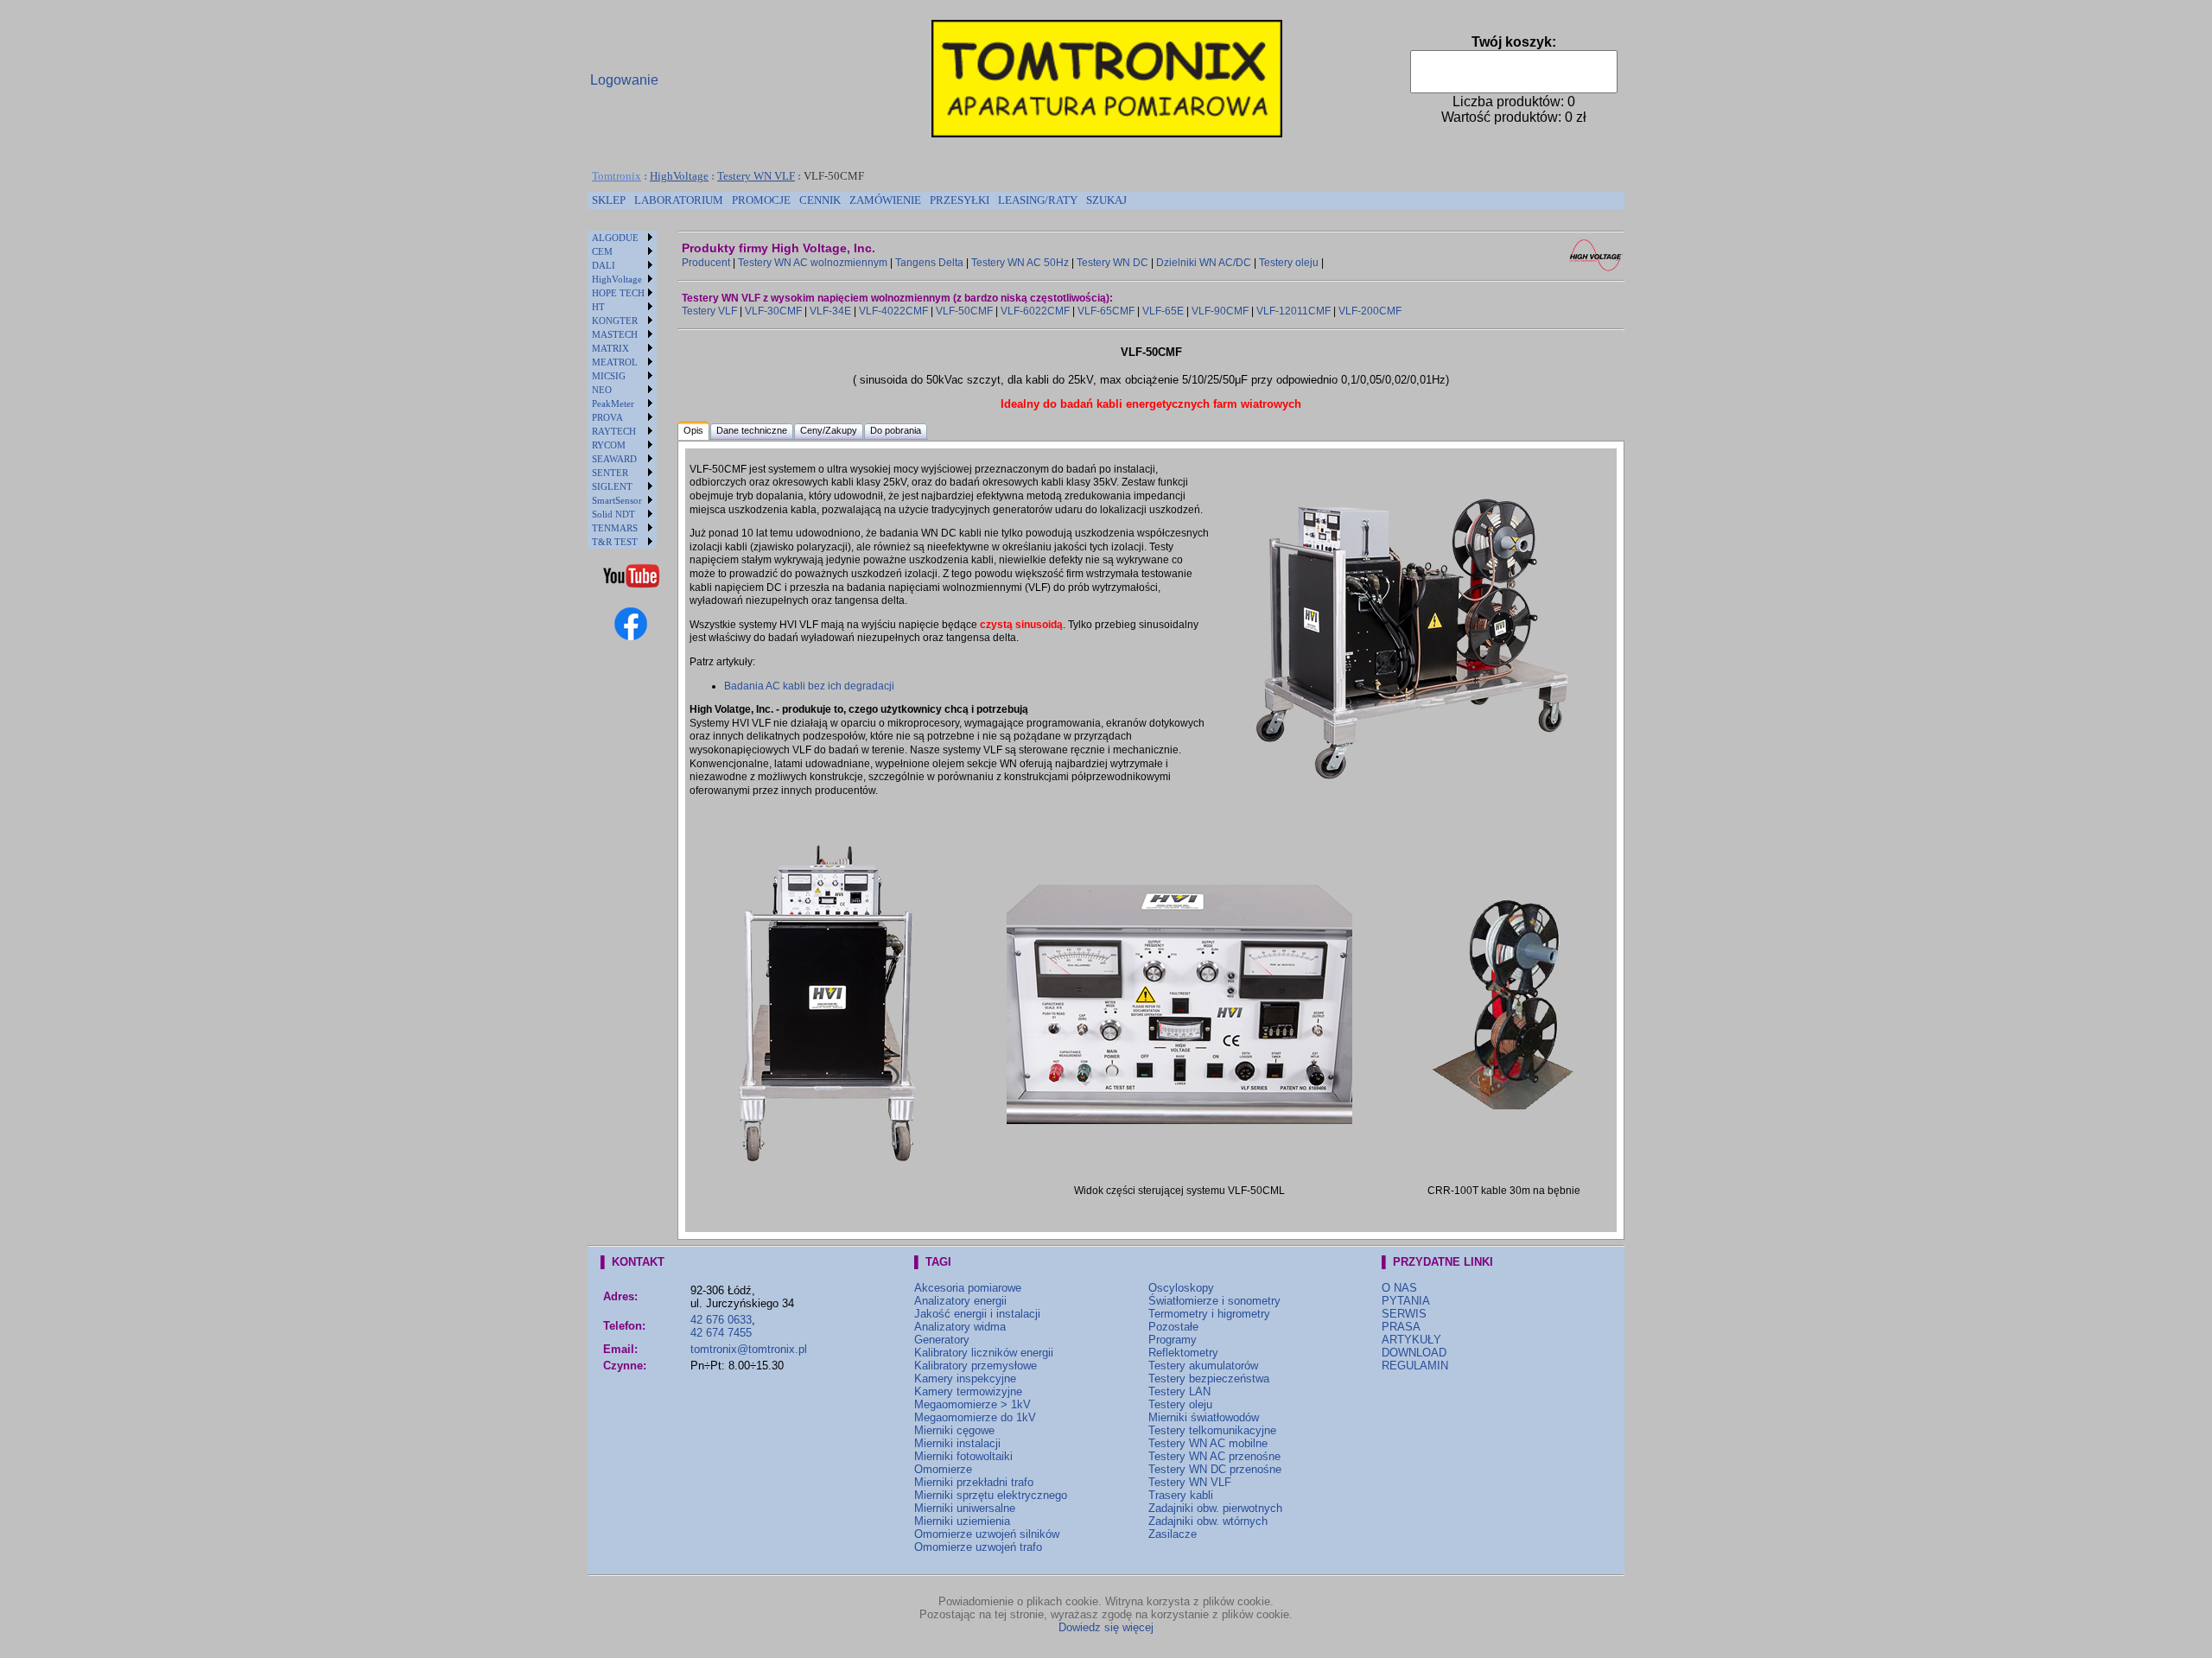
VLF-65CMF (1106, 311)
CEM (602, 251)
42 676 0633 (721, 1320)
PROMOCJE (761, 200)
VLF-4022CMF (893, 311)
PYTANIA (1406, 1301)
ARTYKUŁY (1411, 1340)
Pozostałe (1173, 1327)
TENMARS (615, 528)
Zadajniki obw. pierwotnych (1215, 1508)
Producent (706, 263)
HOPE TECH (618, 293)
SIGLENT (612, 486)
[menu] (622, 390)
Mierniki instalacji (957, 1443)
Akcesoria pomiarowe (968, 1288)
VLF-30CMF (773, 311)
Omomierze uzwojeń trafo (978, 1547)
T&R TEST (615, 542)
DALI (604, 265)
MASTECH (615, 334)
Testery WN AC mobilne (1208, 1443)
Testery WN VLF (756, 176)
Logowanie (624, 80)
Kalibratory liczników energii (984, 1353)
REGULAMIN (1415, 1366)
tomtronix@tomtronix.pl (749, 1349)
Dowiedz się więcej (1106, 1627)
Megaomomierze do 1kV (975, 1417)
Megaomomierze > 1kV (973, 1404)
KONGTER (615, 321)
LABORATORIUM (679, 200)
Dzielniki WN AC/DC (1204, 263)
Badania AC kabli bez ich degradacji (809, 686)
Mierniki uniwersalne (965, 1508)
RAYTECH (614, 431)
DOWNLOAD (1414, 1353)
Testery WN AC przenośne (1214, 1456)
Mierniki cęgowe (954, 1430)
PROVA (607, 417)
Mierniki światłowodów (1204, 1417)
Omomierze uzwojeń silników (987, 1534)
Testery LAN (1179, 1391)
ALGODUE (615, 238)
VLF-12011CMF (1294, 311)
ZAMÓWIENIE (885, 200)
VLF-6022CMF (1035, 311)
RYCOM (609, 445)
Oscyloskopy (1181, 1288)
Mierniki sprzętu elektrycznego (991, 1495)
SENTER (610, 473)
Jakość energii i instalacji (977, 1314)
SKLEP (609, 200)
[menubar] (859, 200)
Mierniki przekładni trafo (974, 1482)
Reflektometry (1183, 1353)
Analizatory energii (960, 1301)
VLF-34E (830, 311)
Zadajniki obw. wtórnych (1208, 1521)
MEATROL (615, 362)
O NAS (1399, 1288)
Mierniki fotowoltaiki (963, 1456)
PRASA (1401, 1327)
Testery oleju (1289, 263)
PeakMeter (613, 403)
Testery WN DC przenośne (1215, 1469)
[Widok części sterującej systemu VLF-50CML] (1179, 1121)
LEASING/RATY (1038, 200)
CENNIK (820, 200)
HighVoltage (679, 176)
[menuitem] (609, 200)
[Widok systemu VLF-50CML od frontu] (827, 1174)
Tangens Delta (929, 263)
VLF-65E (1163, 311)
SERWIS (1404, 1314)
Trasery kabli (1181, 1495)
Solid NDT (613, 514)
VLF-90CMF (1220, 311)
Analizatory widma (960, 1327)
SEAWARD (614, 459)
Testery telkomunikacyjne (1212, 1430)
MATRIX (610, 348)
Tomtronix (617, 176)
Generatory (942, 1340)
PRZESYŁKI (960, 200)
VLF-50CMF (964, 311)
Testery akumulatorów (1203, 1366)
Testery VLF (709, 311)
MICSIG (609, 376)
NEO (602, 390)
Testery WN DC (1112, 263)
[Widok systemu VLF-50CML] (1412, 794)
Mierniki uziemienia (962, 1521)
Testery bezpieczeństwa (1209, 1378)
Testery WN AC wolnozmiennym (813, 263)
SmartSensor (617, 500)
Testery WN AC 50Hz (1020, 263)
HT (598, 307)
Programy (1173, 1340)
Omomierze (943, 1469)
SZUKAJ (1106, 200)
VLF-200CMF (1370, 311)
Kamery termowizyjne (968, 1391)
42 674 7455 (721, 1333)
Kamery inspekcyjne (965, 1378)
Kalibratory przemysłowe (976, 1366)
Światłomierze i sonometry (1214, 1301)
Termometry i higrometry (1209, 1314)
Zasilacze (1173, 1534)
